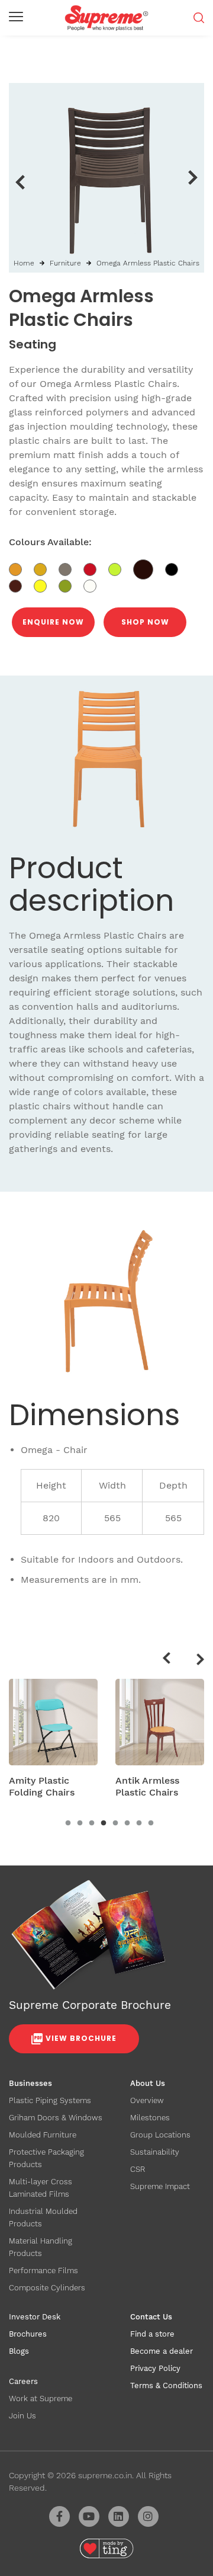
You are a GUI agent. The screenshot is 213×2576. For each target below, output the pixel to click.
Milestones (150, 2118)
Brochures (28, 2334)
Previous (20, 182)
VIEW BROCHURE (81, 2038)
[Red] (96, 568)
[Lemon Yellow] (46, 585)
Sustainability (155, 2152)
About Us (148, 2083)
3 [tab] (92, 1823)
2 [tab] (80, 1823)
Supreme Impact (160, 2186)
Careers (23, 2381)
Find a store (152, 2334)
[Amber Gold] (21, 568)
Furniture (65, 263)
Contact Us (151, 2317)
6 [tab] (127, 1823)
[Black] (176, 568)
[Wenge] (149, 568)
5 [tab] (115, 1823)
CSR (138, 2169)
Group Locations (160, 2135)
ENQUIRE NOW (53, 622)
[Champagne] (71, 568)
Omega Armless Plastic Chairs (148, 263)
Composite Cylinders (47, 2288)
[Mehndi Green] (71, 585)
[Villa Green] (121, 568)
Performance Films (43, 2271)
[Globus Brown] (21, 585)
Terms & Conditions (166, 2385)
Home (24, 263)
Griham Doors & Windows (56, 2118)
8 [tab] (151, 1823)
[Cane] (46, 568)
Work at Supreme (41, 2399)
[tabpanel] (53, 1742)
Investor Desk (35, 2317)
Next (193, 178)
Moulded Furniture (43, 2135)
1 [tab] (68, 1823)
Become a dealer (162, 2351)
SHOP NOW (145, 622)
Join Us (22, 2416)
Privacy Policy (155, 2368)
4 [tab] (104, 1823)
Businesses (30, 2083)
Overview (147, 2100)
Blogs (19, 2351)
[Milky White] (94, 585)
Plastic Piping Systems (50, 2100)
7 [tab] (139, 1823)
